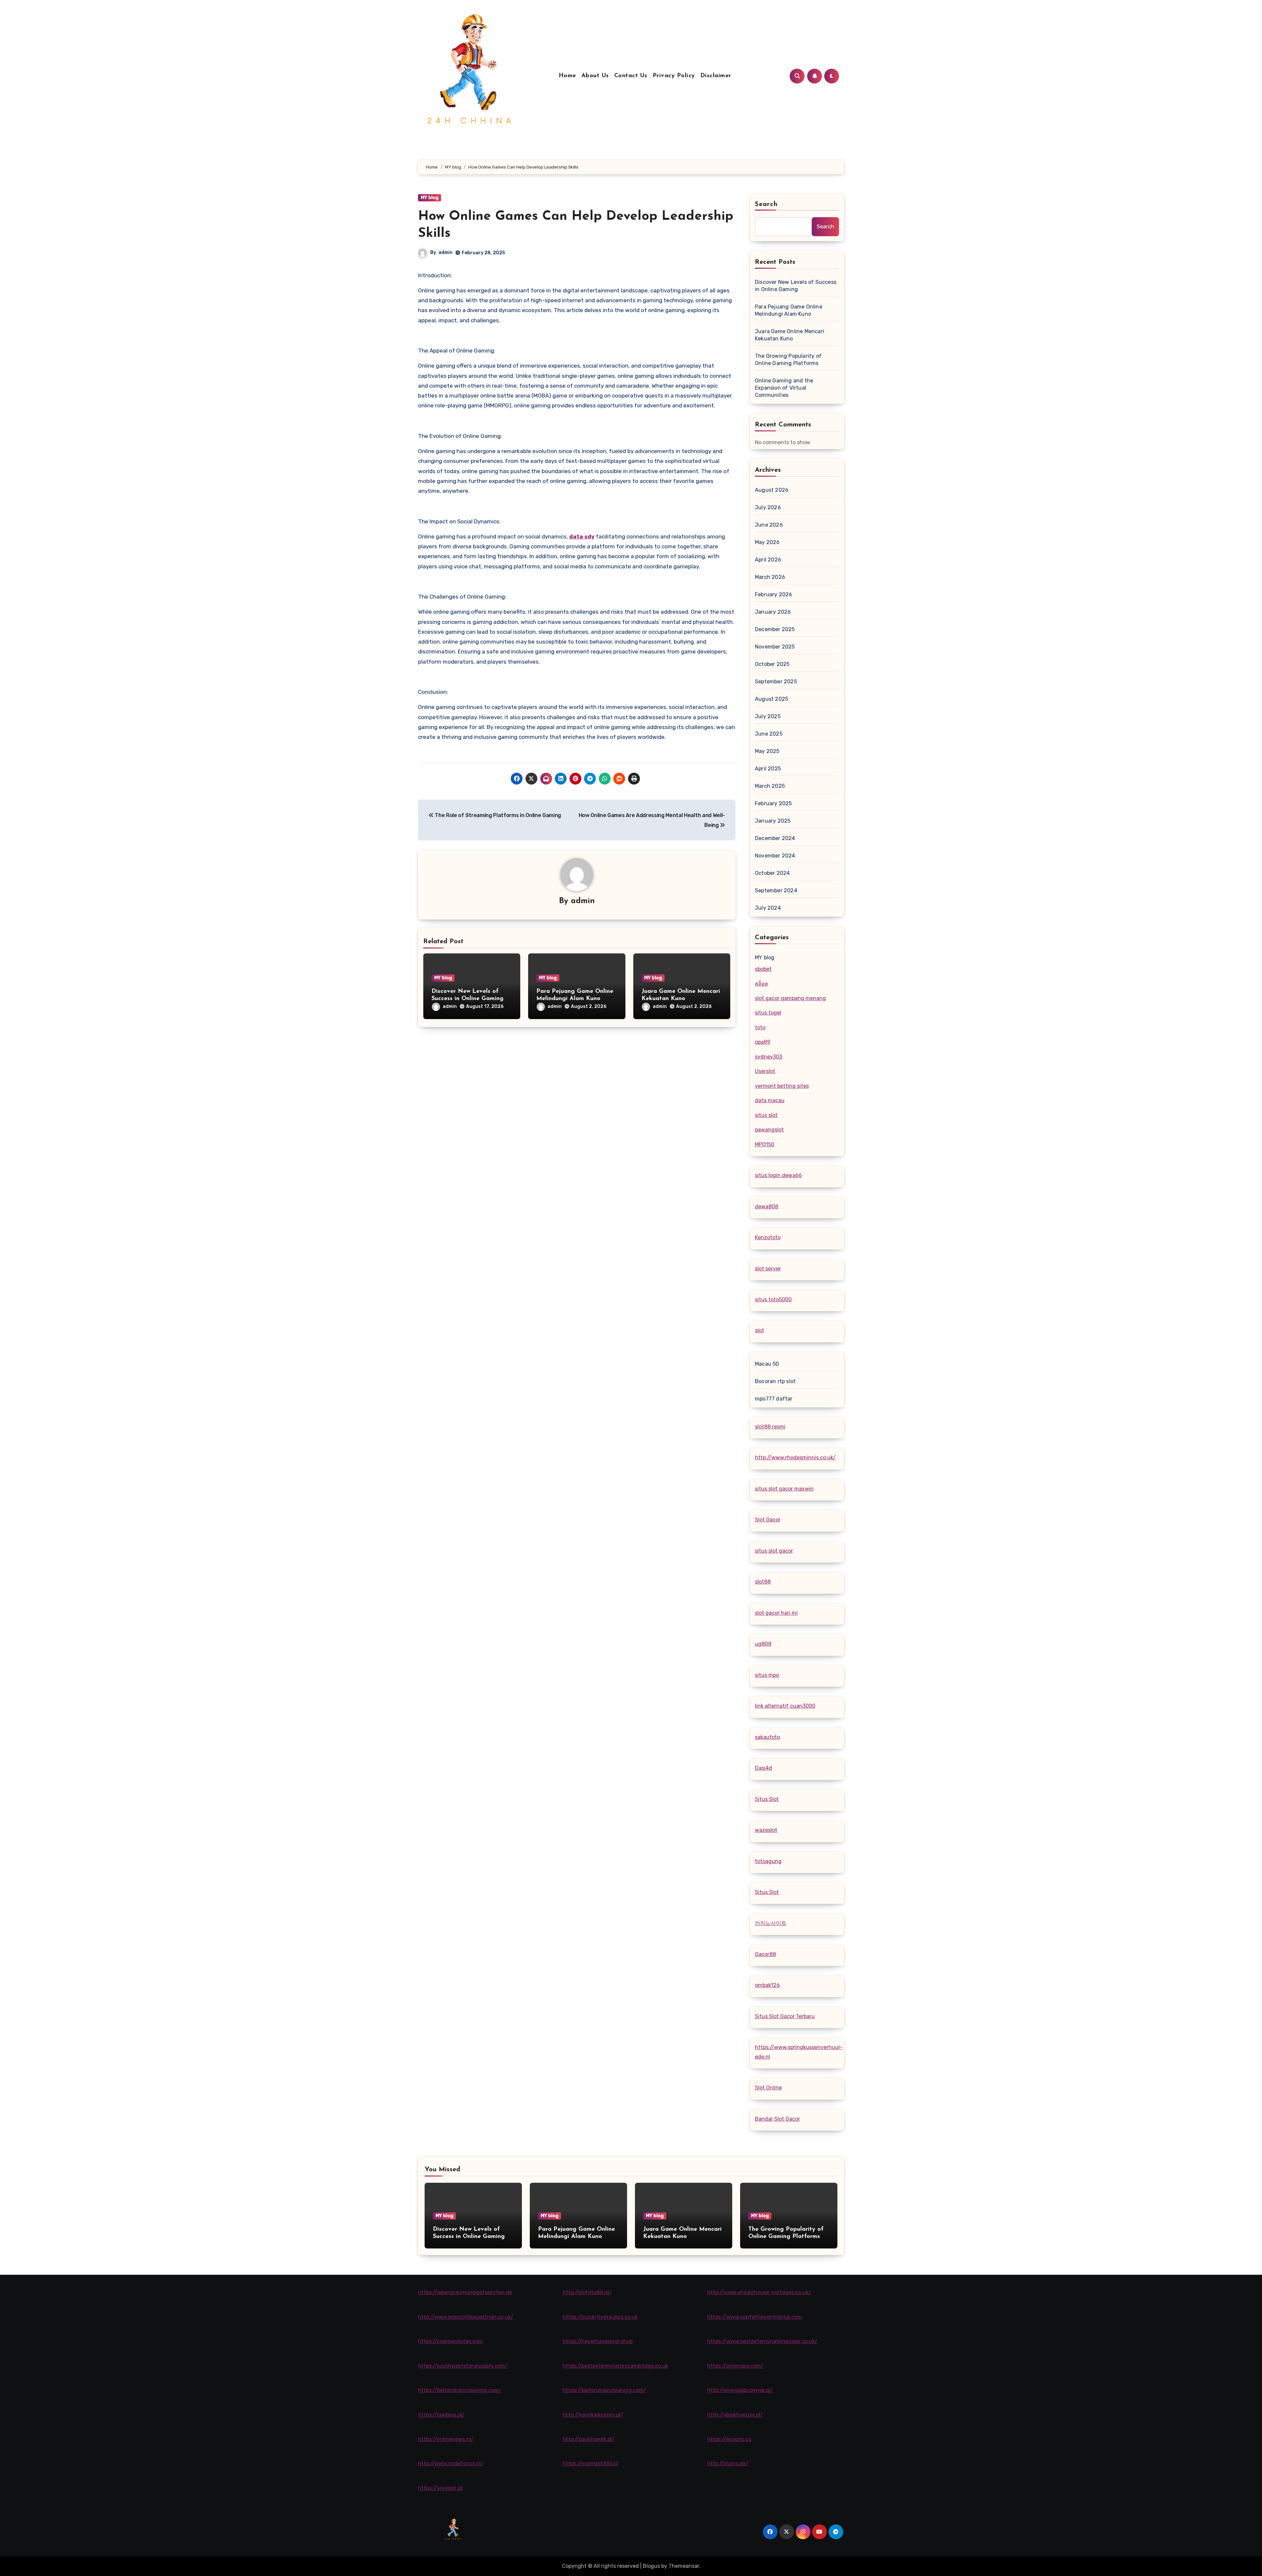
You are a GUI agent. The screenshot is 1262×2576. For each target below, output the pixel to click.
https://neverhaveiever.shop (598, 2341)
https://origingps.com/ (735, 2366)
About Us (595, 76)
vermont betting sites (782, 1086)
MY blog (430, 198)
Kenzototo (768, 1237)
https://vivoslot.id (440, 2488)
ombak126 (767, 1985)
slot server (768, 1269)
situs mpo (767, 1675)
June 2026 (769, 525)
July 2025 (768, 716)
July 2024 (768, 908)
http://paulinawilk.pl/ (589, 2439)
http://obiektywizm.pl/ (735, 2415)
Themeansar (684, 2566)
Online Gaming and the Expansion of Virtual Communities (784, 388)
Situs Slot (767, 1799)
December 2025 (775, 629)
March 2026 (770, 577)
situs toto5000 (773, 1299)
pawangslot (769, 1130)
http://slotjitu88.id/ (587, 2292)
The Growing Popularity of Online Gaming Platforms (788, 360)
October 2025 (772, 664)
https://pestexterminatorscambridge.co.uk (615, 2366)
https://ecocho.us (729, 2439)
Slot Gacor (768, 1520)
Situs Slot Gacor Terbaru (785, 2016)
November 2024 (775, 856)
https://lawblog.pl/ (441, 2415)
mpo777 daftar (774, 1399)
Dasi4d (763, 1768)
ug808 (763, 1644)
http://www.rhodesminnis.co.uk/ (795, 1458)
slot (760, 1330)
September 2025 (776, 682)
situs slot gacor (774, 1551)
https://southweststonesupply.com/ (463, 2366)
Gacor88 (765, 1954)
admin (445, 252)
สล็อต (761, 984)
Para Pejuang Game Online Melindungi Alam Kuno (789, 310)
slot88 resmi (770, 1427)
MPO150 (765, 1144)
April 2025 (768, 769)
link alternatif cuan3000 (785, 1706)
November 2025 (775, 647)
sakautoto (767, 1737)
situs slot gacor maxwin (784, 1489)
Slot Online (768, 2088)
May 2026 (767, 542)
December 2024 (775, 838)
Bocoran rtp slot (775, 1381)
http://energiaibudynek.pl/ (740, 2390)
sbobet (763, 969)
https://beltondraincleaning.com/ (460, 2390)
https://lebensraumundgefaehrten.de (465, 2292)
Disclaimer (716, 76)
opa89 (763, 1042)
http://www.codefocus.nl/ (451, 2463)
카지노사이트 (771, 1923)
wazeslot (766, 1830)
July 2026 (768, 507)
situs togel (768, 1013)
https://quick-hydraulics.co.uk (600, 2317)
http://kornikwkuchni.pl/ (593, 2415)
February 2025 (773, 803)
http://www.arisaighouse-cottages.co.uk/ (759, 2292)
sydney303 (769, 1057)
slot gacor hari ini (776, 1613)
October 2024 (772, 873)
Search (766, 204)
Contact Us (631, 76)
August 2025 (771, 699)
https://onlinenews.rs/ (446, 2439)
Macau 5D (767, 1364)
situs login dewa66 (778, 1175)
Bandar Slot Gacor (777, 2119)
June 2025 (769, 734)
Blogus (651, 2566)
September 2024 (776, 890)
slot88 (763, 1582)
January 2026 (773, 612)
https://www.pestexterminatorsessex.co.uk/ (762, 2341)
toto (760, 1027)
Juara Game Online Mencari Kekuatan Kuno (790, 335)
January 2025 (773, 821)
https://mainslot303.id (590, 2463)
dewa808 (767, 1207)
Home (567, 76)
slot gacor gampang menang (790, 998)
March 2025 (770, 786)
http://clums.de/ (728, 2463)
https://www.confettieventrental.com (755, 2317)
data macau (770, 1100)
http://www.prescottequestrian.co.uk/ (466, 2317)
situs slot (766, 1115)
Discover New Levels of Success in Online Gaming (796, 286)
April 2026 (768, 560)
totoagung (768, 1861)
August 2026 (772, 490)
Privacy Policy (674, 76)
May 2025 (767, 751)
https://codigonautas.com (450, 2341)
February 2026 (774, 594)
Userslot (765, 1071)
